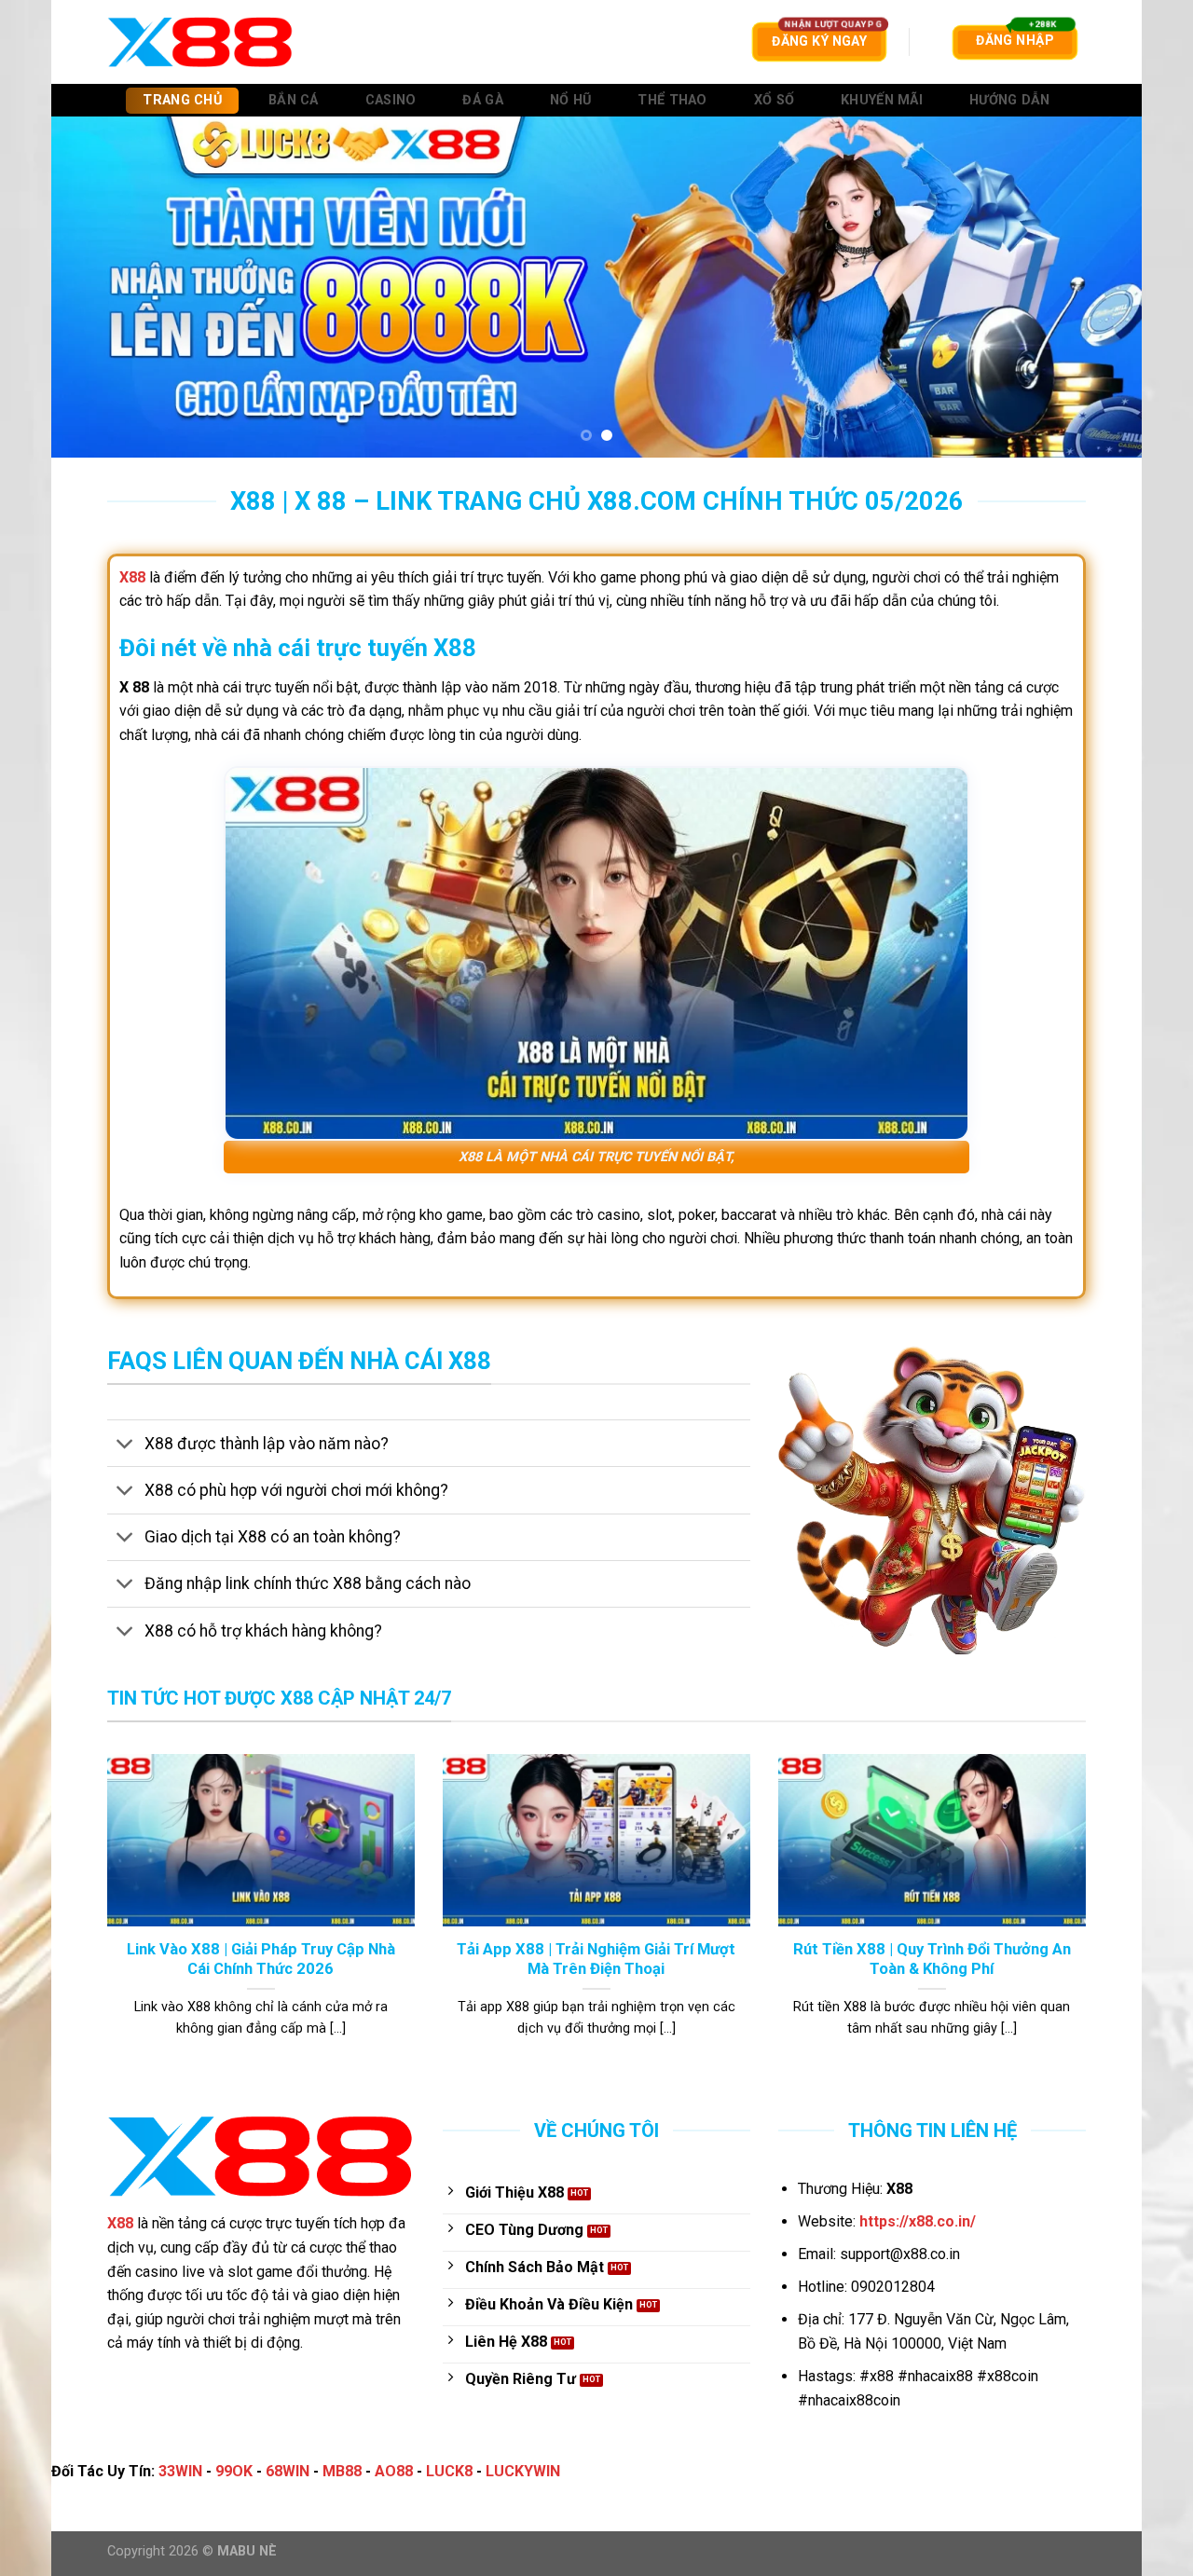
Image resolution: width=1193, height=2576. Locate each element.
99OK (234, 2471)
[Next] (1096, 287)
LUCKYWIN (523, 2471)
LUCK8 (449, 2471)
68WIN (288, 2471)
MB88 (342, 2471)
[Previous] (97, 287)
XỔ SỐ (774, 100)
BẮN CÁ (294, 100)
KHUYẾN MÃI (882, 100)
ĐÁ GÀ (482, 100)
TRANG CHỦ (182, 100)
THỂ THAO (672, 100)
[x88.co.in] (200, 41)
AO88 (394, 2471)
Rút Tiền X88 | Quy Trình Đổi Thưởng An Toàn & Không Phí (932, 1959)
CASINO (391, 100)
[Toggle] (125, 1445)
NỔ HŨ (570, 100)
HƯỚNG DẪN (1010, 100)
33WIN (180, 2471)
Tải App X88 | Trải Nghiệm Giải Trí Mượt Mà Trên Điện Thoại (596, 1959)
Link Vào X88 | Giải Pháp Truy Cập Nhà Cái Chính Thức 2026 (261, 1959)
